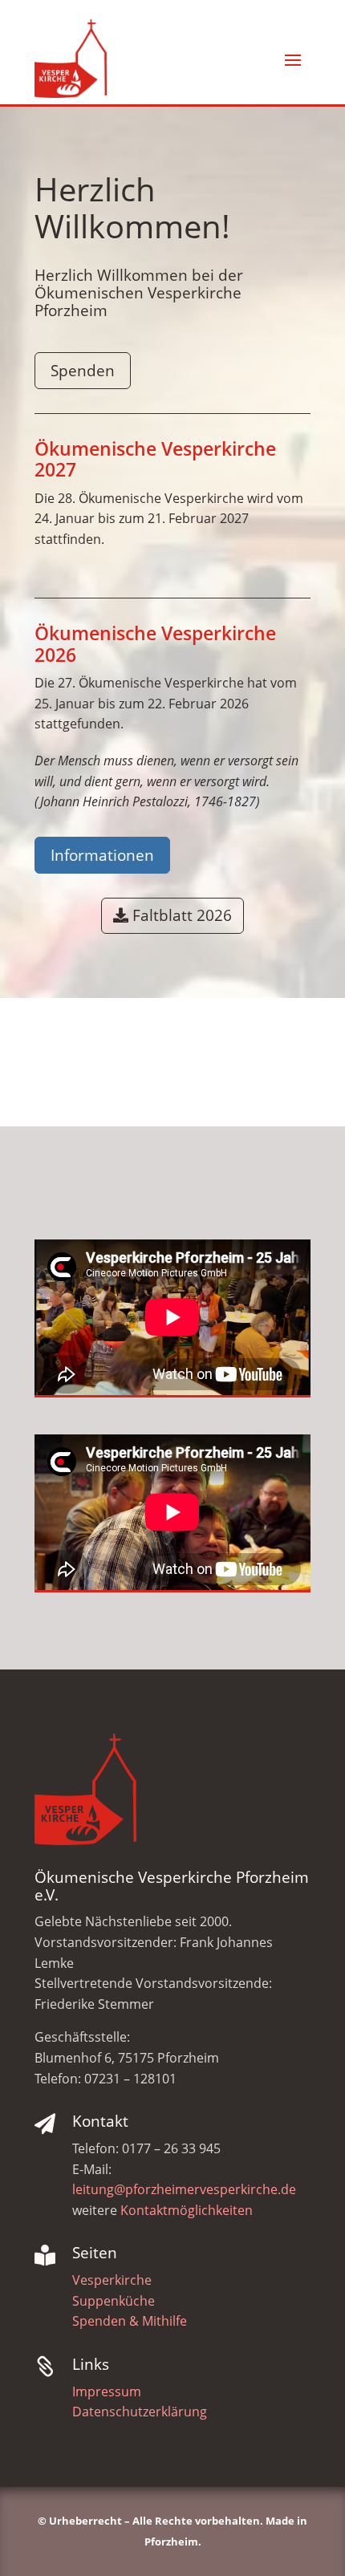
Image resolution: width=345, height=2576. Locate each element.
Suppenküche (114, 2301)
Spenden (83, 371)
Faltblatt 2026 (182, 915)
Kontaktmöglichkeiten (187, 2210)
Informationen (102, 855)
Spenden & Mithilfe (130, 2321)
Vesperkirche (112, 2280)
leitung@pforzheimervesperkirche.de (184, 2189)
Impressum (107, 2391)
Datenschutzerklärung (140, 2412)
